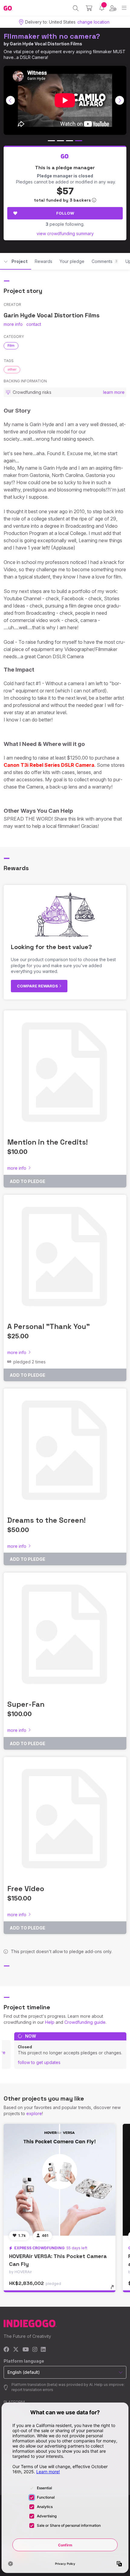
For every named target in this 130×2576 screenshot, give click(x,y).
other (12, 369)
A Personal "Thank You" (49, 1326)
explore (34, 2113)
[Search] (76, 8)
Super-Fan (26, 1704)
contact (34, 324)
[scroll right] (120, 100)
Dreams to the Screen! (46, 1520)
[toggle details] (114, 2289)
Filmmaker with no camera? (52, 36)
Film (11, 345)
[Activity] (102, 8)
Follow (65, 213)
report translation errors (32, 2390)
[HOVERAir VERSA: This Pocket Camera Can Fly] (60, 2180)
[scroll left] (11, 100)
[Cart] (89, 8)
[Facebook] (6, 2350)
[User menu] (113, 8)
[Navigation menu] (124, 8)
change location (93, 22)
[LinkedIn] (43, 2350)
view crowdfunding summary (65, 233)
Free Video (26, 1889)
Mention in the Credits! (47, 1142)
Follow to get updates (39, 2062)
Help (50, 2022)
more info (13, 324)
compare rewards (38, 986)
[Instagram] (35, 2350)
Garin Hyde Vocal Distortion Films (46, 44)
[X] (16, 2350)
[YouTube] (26, 2350)
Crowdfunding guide (85, 2022)
